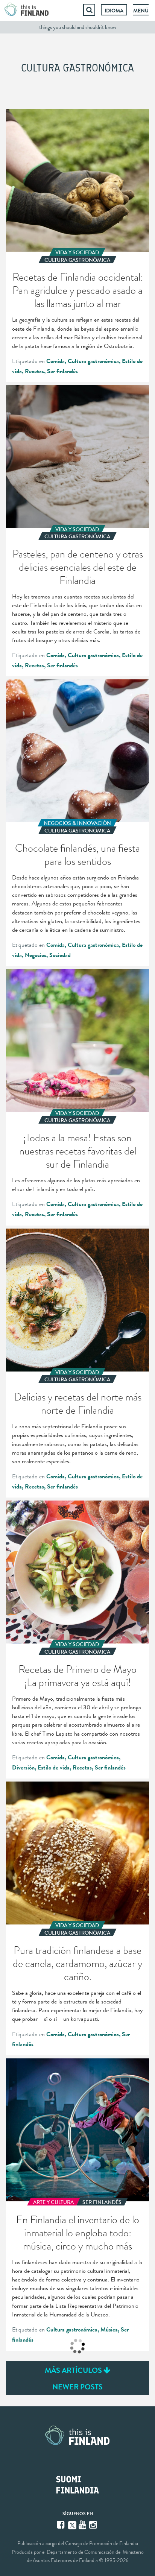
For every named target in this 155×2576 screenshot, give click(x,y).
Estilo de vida (54, 1768)
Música (109, 2330)
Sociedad (60, 955)
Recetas (34, 371)
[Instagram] (94, 2525)
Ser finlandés (62, 371)
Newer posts (77, 2387)
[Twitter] (72, 2524)
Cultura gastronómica (93, 361)
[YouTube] (83, 2525)
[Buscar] (89, 10)
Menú (141, 11)
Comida (55, 361)
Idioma (114, 11)
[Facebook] (61, 2525)
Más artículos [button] (74, 2370)
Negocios (36, 955)
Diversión (23, 1768)
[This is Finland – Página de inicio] (27, 10)
